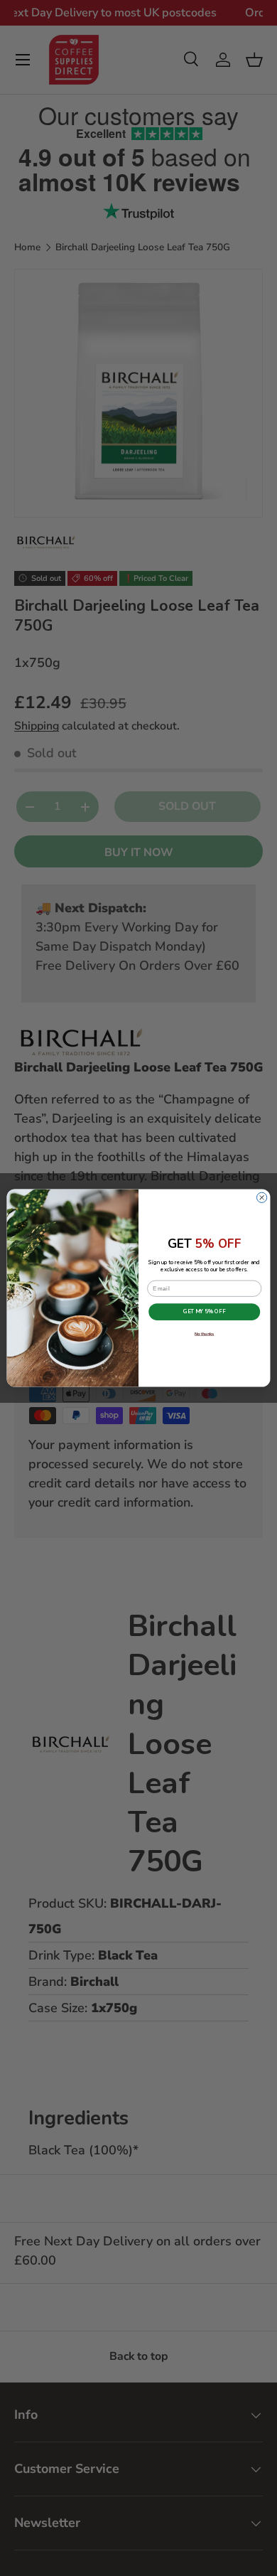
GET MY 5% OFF (204, 1312)
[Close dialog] (261, 1197)
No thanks (205, 1334)
